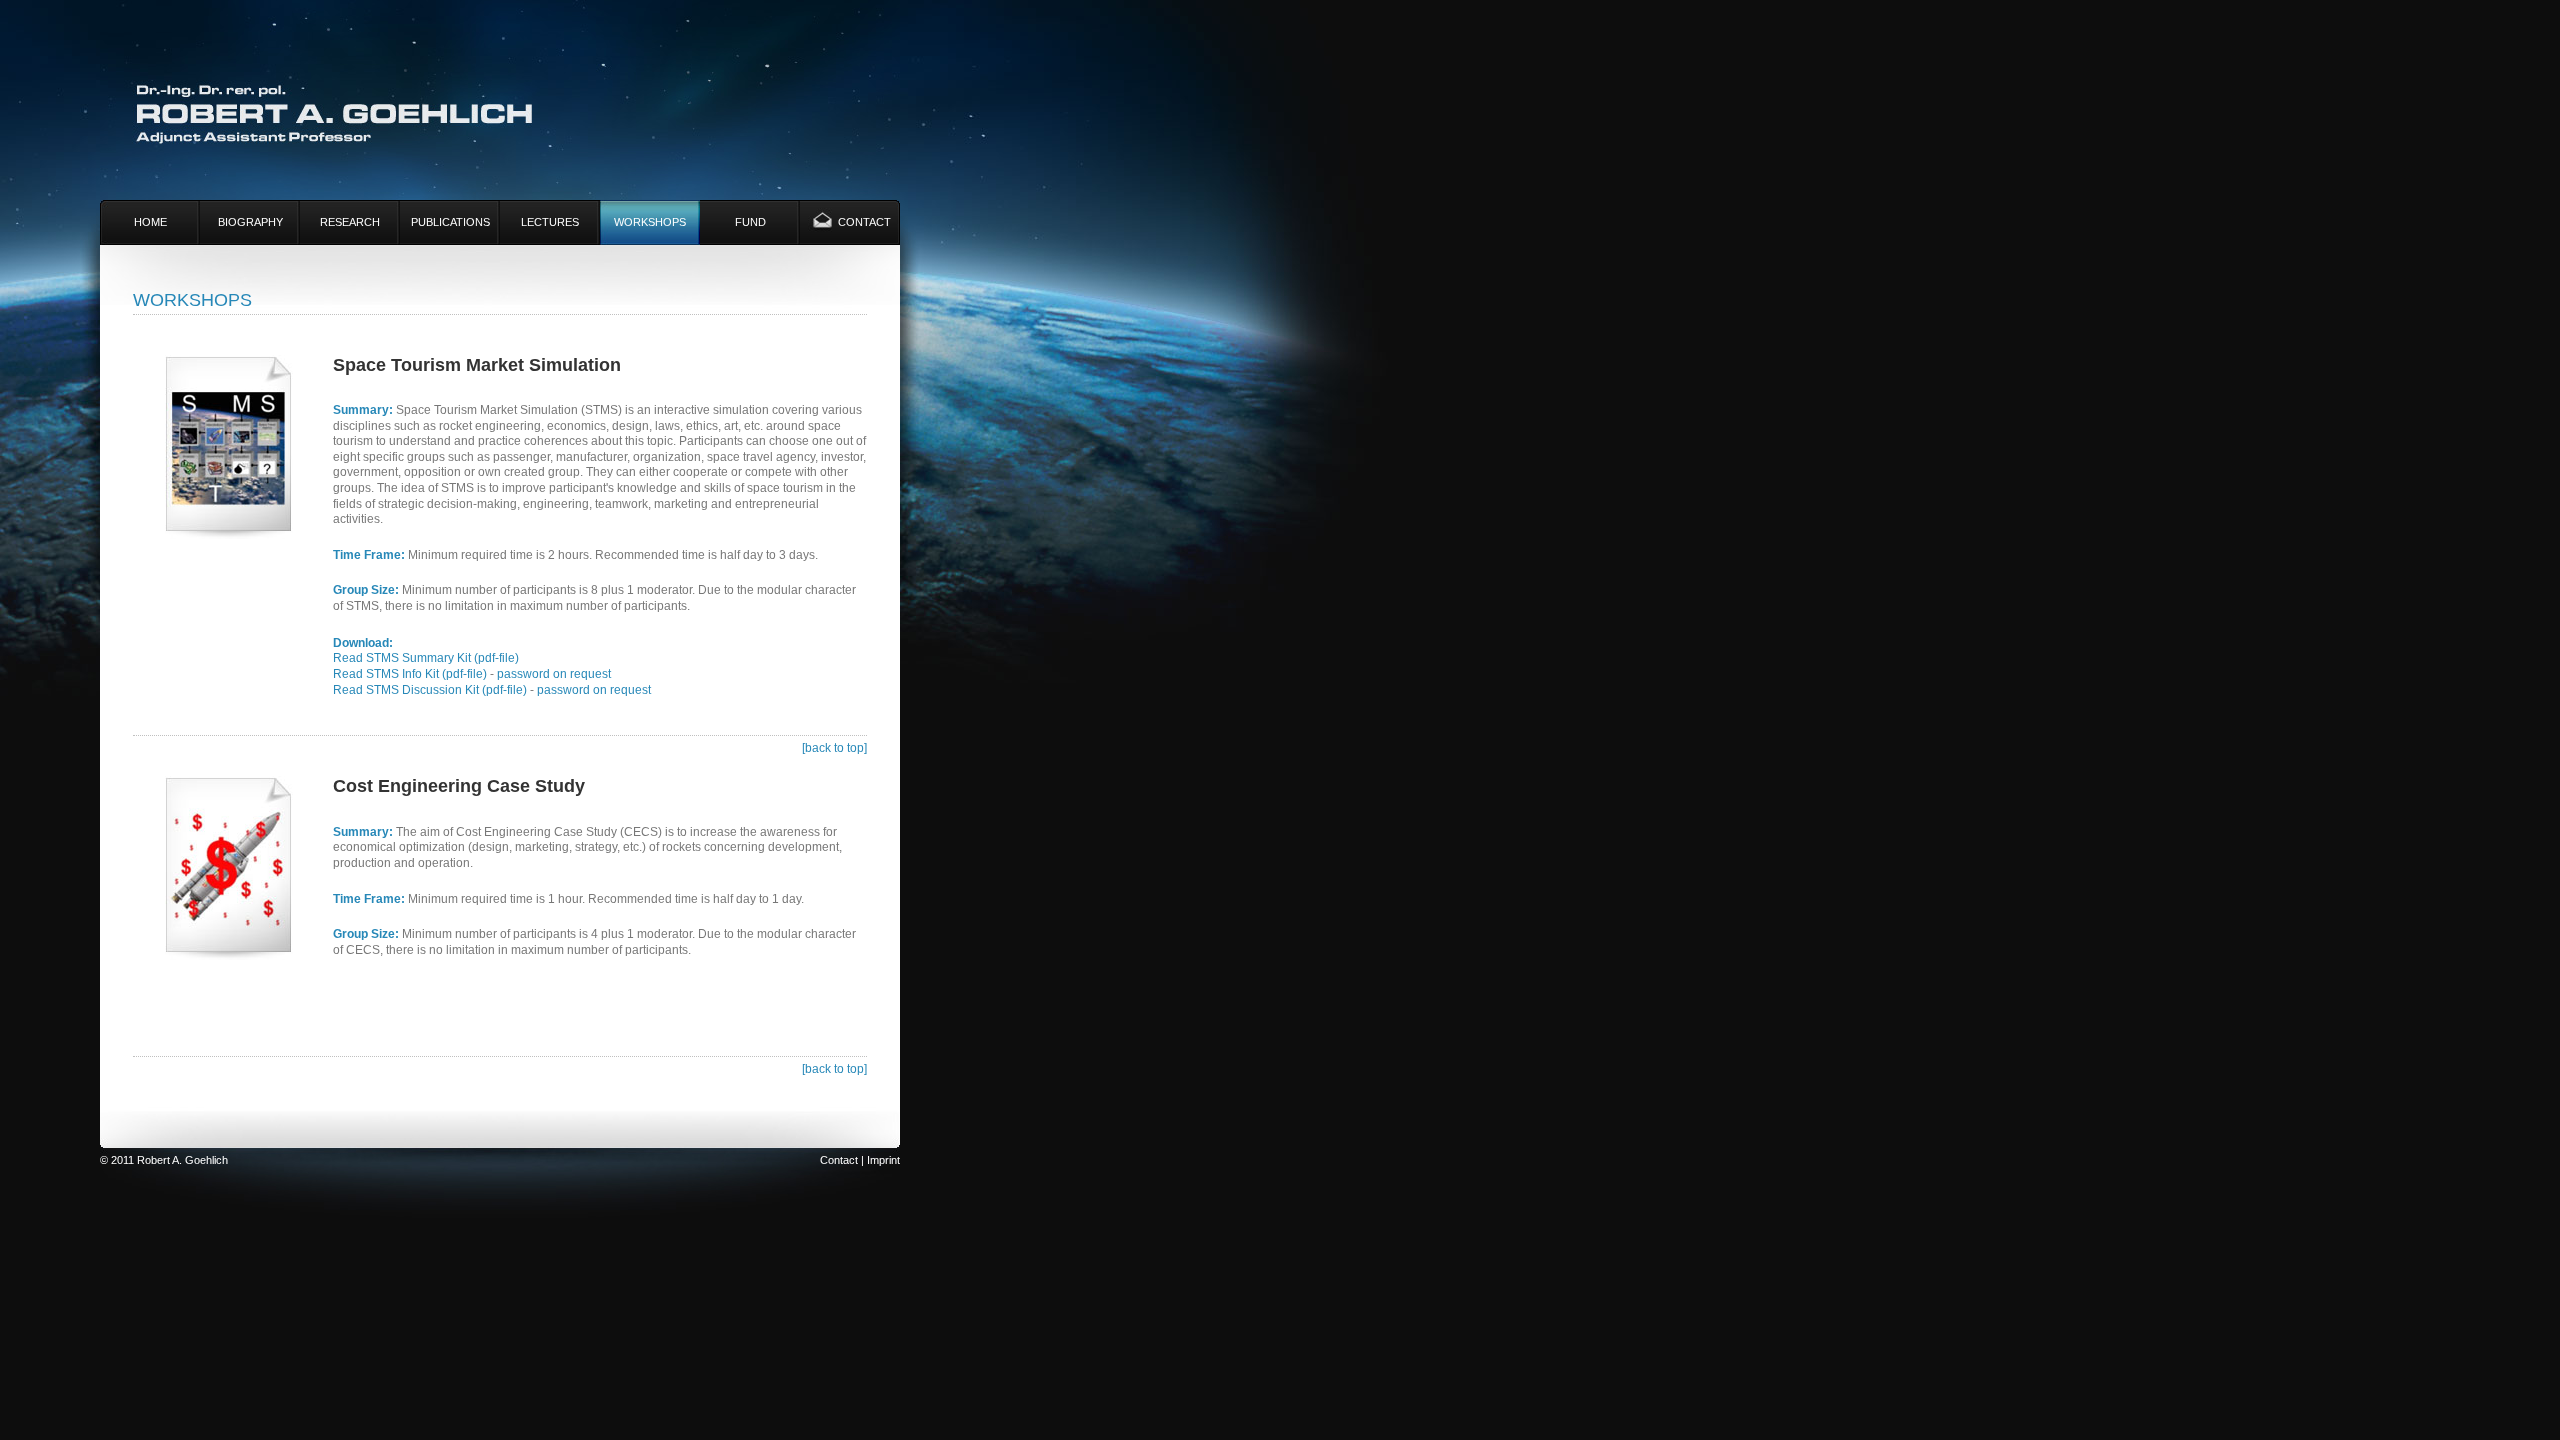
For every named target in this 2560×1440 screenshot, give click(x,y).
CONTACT (864, 222)
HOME (150, 222)
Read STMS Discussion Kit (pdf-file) (430, 690)
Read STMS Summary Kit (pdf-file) (426, 658)
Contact (839, 1160)
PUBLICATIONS (450, 222)
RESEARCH (350, 222)
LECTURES (550, 222)
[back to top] (834, 748)
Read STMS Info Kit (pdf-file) (410, 674)
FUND (750, 222)
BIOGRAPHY (250, 222)
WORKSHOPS (650, 222)
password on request (554, 674)
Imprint (883, 1160)
